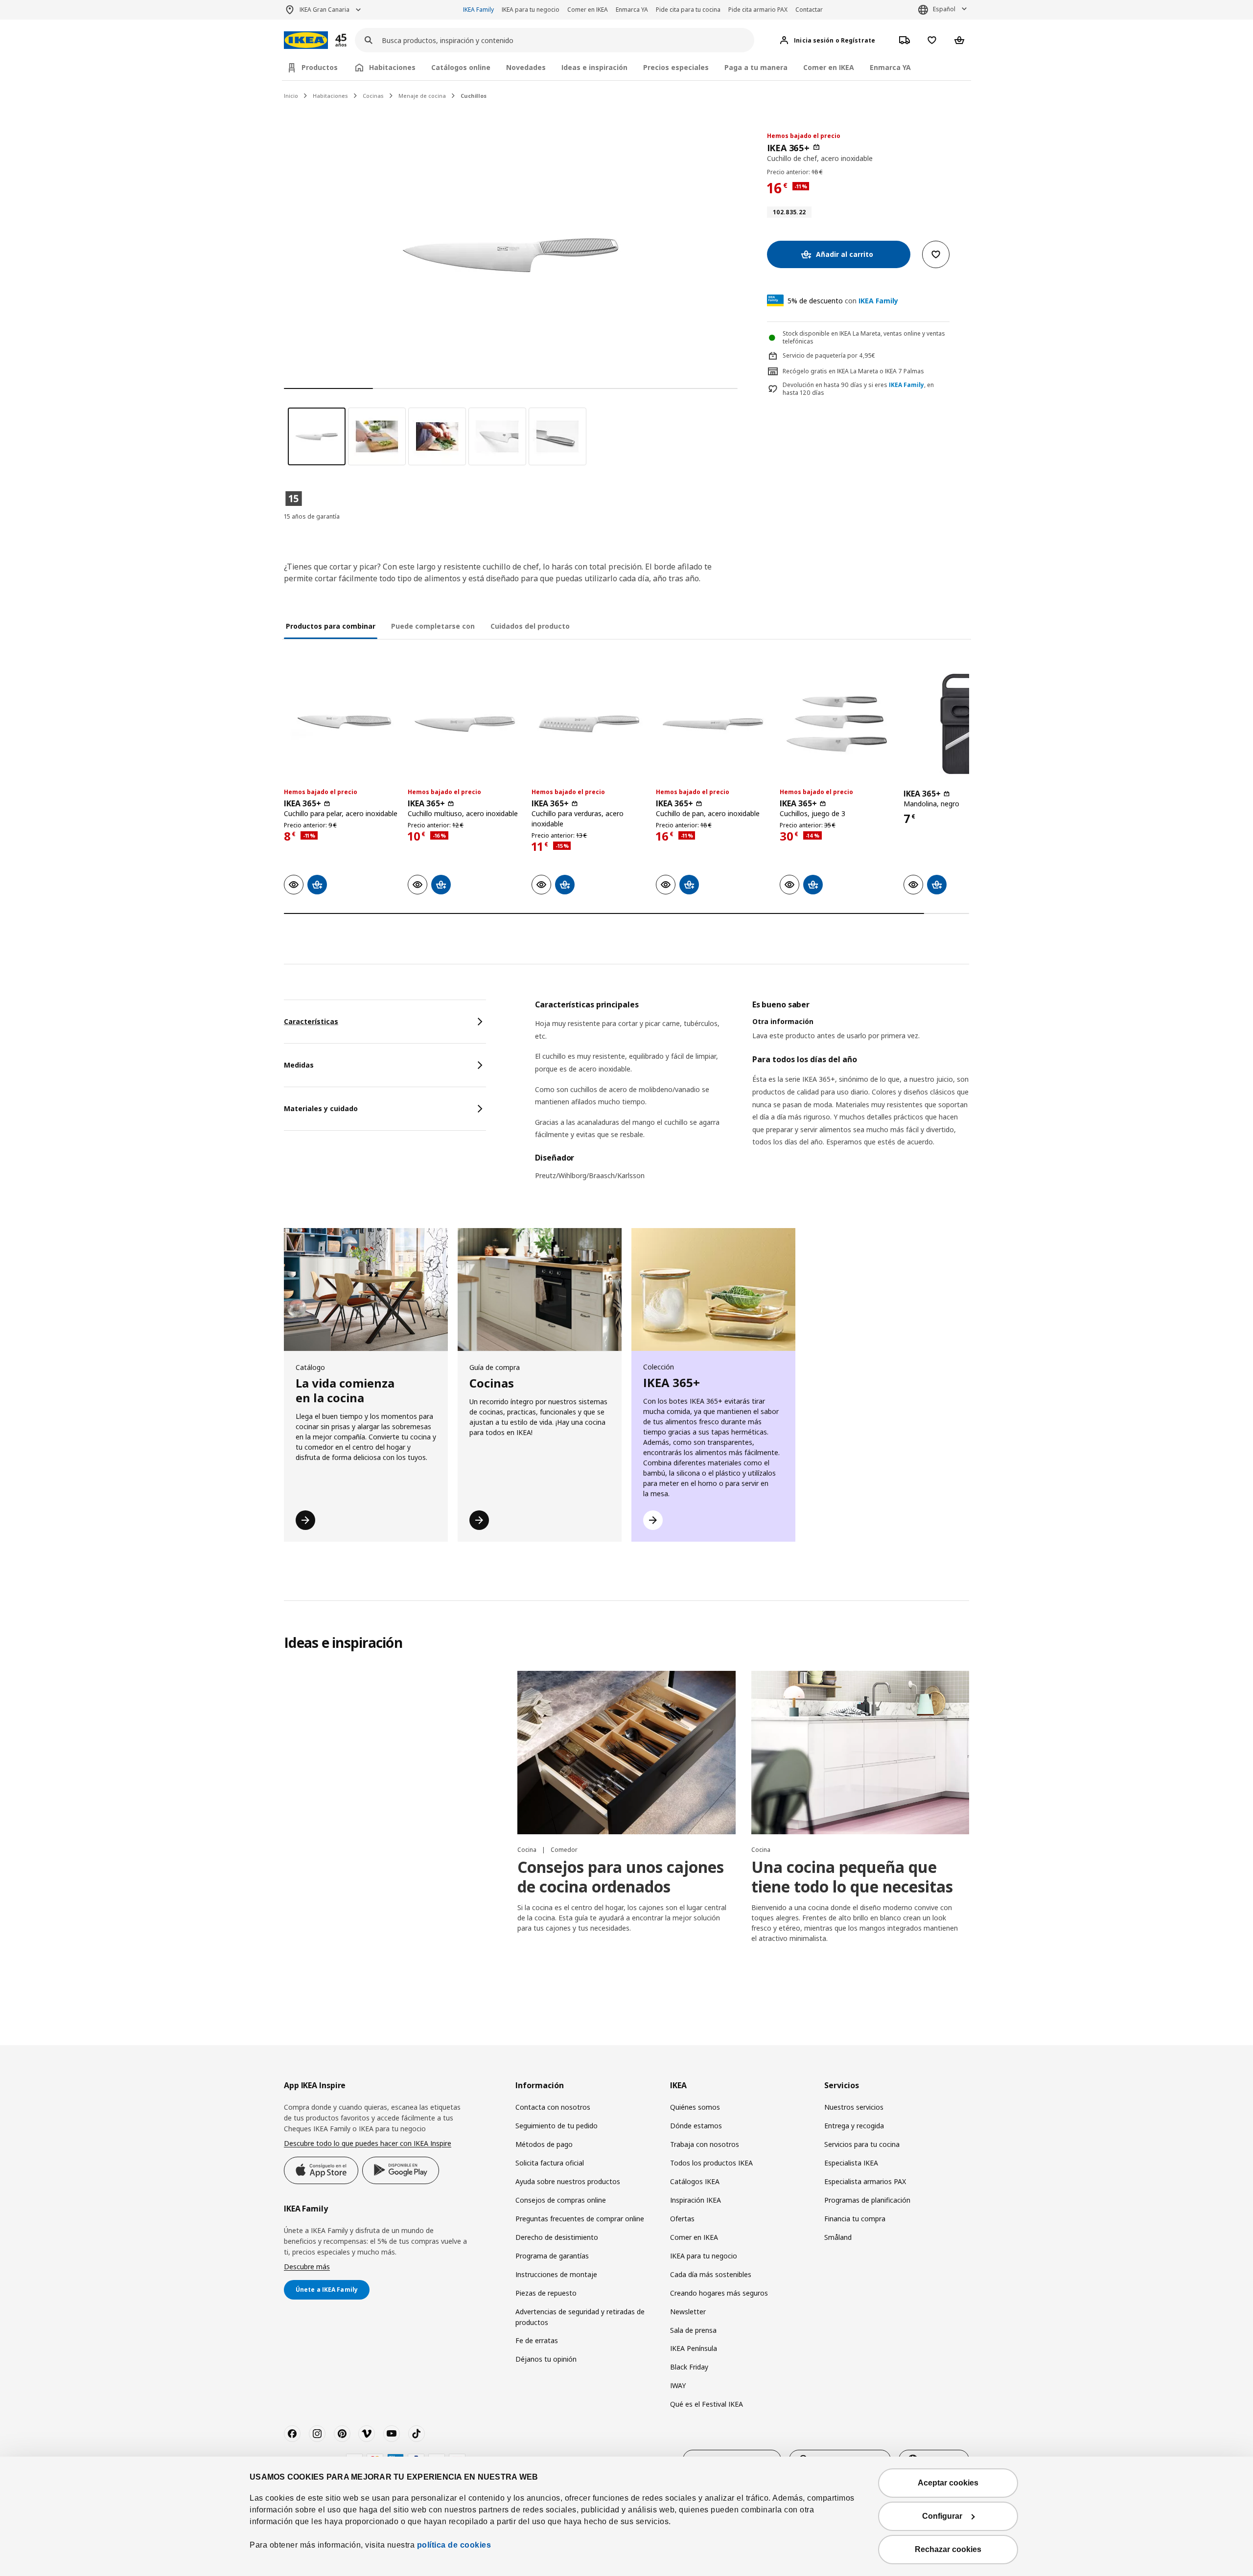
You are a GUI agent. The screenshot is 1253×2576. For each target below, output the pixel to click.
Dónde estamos (696, 2126)
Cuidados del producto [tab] (530, 626)
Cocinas (373, 96)
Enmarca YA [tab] (890, 67)
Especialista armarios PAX (865, 2181)
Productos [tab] (320, 67)
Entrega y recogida (854, 2126)
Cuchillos (474, 96)
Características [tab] (311, 1021)
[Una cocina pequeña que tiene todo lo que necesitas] (860, 1753)
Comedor (564, 1850)
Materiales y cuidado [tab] (321, 1108)
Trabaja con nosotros (705, 2144)
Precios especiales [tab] (676, 67)
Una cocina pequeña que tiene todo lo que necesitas (852, 1877)
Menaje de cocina (422, 96)
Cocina (528, 1850)
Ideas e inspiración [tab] (594, 67)
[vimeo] (367, 2434)
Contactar (809, 10)
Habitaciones (330, 96)
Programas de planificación (867, 2200)
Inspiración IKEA (696, 2200)
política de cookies (454, 2545)
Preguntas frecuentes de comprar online (580, 2219)
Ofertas (682, 2219)
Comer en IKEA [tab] (829, 67)
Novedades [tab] (526, 67)
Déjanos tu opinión (546, 2359)
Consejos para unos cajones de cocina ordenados (621, 1877)
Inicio (291, 96)
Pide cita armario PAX (758, 10)
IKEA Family (478, 10)
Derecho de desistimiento (557, 2237)
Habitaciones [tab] (392, 67)
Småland (838, 2237)
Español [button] (944, 9)
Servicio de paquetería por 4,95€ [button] (829, 355)
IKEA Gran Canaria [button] (325, 10)
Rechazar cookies (948, 2549)
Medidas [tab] (299, 1065)
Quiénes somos (695, 2107)
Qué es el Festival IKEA (707, 2404)
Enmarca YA (632, 10)
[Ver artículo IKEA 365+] (341, 724)
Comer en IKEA (588, 10)
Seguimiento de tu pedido (557, 2126)
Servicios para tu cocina (862, 2144)
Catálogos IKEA (695, 2181)
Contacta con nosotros (553, 2107)
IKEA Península (694, 2348)
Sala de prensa (693, 2330)
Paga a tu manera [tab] (756, 67)
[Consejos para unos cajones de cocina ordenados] (626, 1753)
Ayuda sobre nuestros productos (568, 2181)
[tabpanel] (752, 1096)
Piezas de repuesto (546, 2293)
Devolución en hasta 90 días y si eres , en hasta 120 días (858, 389)
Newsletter (688, 2312)
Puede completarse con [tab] (433, 626)
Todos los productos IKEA (711, 2163)
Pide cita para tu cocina (688, 10)
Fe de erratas (537, 2340)
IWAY (678, 2385)
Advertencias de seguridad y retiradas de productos (580, 2317)
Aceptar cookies (948, 2483)
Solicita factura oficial (550, 2163)
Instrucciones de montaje (556, 2274)
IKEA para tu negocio (531, 10)
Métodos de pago (544, 2144)
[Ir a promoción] (354, 40)
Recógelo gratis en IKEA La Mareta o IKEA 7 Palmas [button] (853, 371)
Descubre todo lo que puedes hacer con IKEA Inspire (368, 2143)
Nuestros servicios (854, 2107)
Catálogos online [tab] (461, 67)
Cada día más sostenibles (711, 2274)
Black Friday (689, 2367)
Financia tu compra (855, 2219)
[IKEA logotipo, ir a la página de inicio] (306, 40)
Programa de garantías (552, 2256)
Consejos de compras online (561, 2200)
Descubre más (307, 2267)
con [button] (843, 301)
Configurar (942, 2516)
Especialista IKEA (851, 2163)
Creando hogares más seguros (719, 2293)
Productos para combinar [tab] (331, 626)
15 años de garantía (312, 516)
